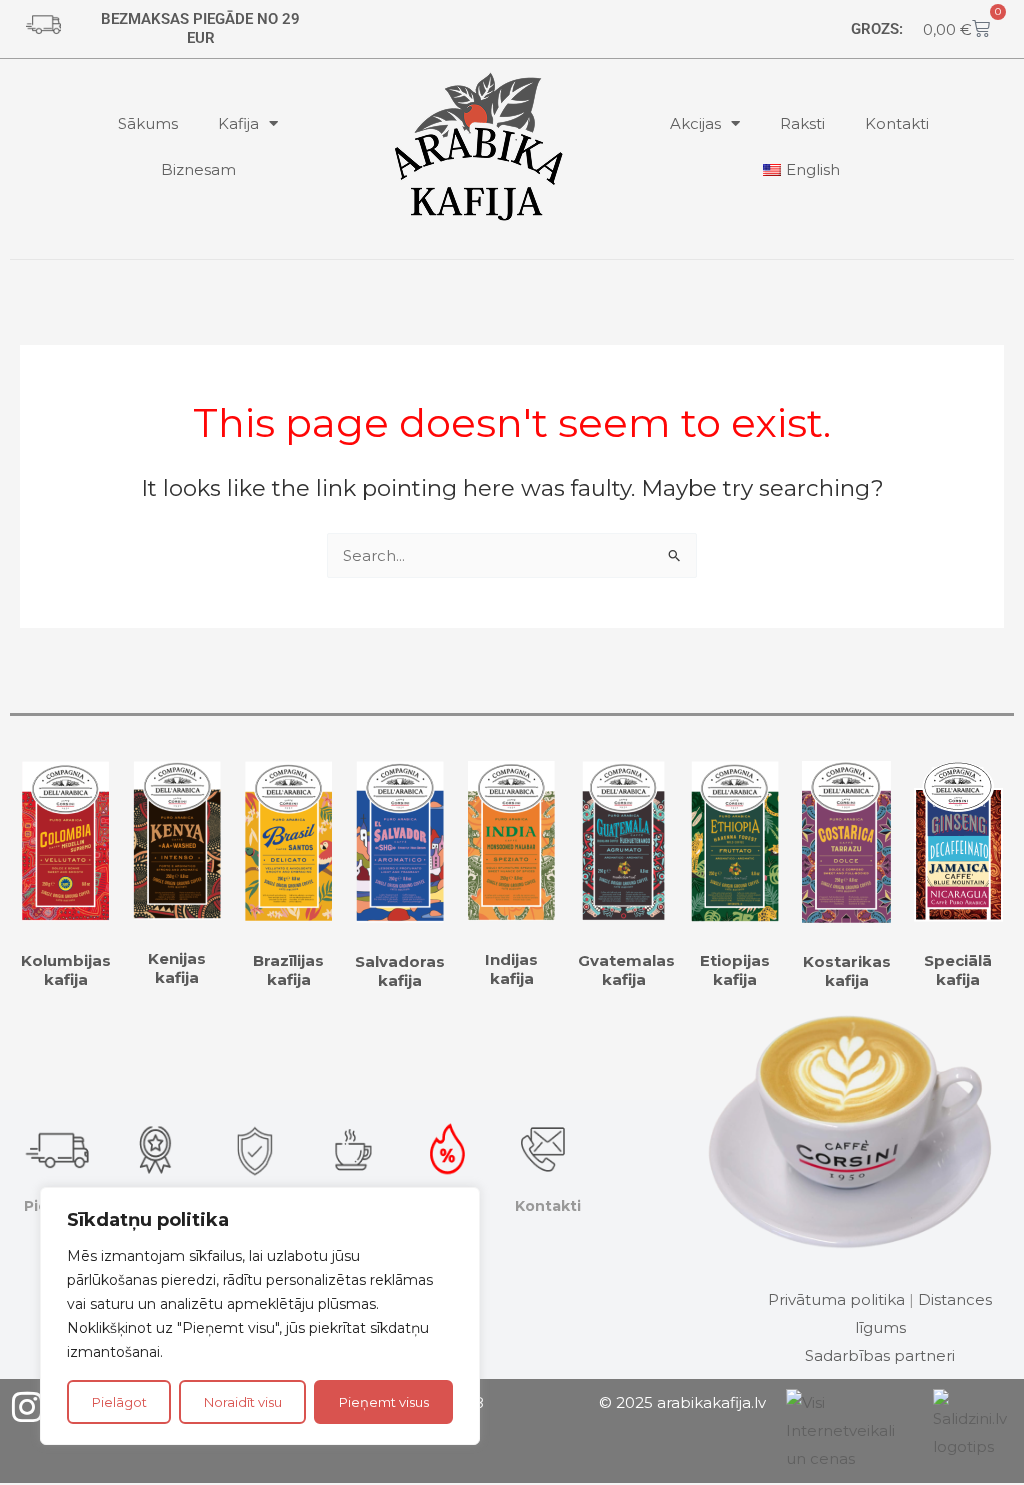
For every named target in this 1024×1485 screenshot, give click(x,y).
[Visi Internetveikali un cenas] (849, 1429)
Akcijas (695, 123)
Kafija (238, 123)
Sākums (148, 123)
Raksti (802, 123)
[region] (260, 1316)
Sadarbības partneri (880, 1355)
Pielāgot (119, 1402)
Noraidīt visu (243, 1402)
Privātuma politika (836, 1299)
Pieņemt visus (384, 1402)
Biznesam (198, 169)
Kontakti (897, 123)
